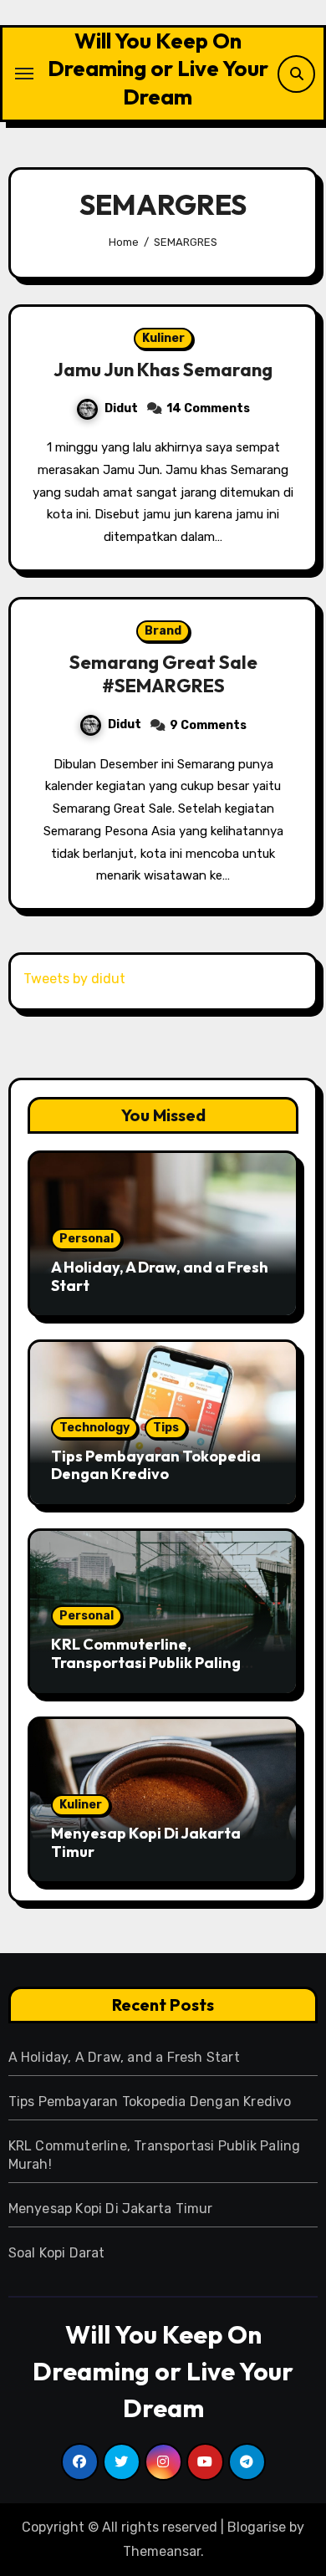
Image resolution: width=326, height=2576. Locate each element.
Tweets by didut (74, 979)
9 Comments (208, 725)
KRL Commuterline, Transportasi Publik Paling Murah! (146, 1662)
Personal (87, 1239)
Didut (121, 408)
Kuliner (163, 338)
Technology (94, 1428)
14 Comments (208, 408)
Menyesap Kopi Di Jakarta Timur (146, 1842)
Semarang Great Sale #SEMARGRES (163, 674)
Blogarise (257, 2527)
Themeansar (162, 2551)
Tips (166, 1428)
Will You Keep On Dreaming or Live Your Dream (158, 69)
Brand (163, 631)
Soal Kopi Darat (57, 2253)
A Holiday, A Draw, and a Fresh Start (160, 1276)
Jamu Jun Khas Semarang (163, 370)
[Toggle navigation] (24, 74)
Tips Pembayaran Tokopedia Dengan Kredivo (156, 1465)
